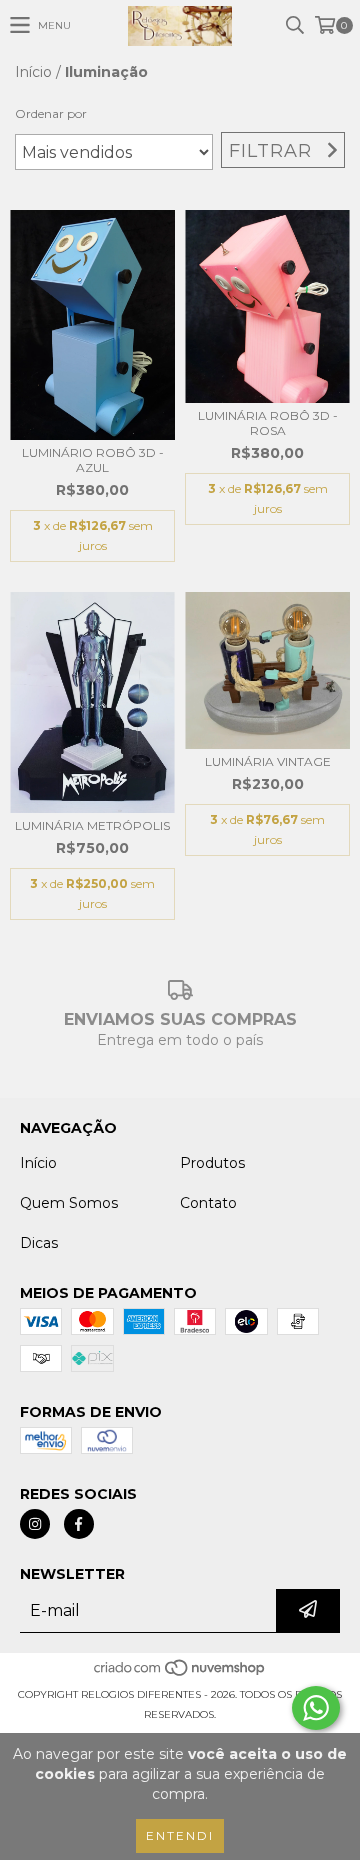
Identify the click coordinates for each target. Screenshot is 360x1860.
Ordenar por (51, 113)
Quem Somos (69, 1203)
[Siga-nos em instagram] (35, 1524)
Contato (208, 1203)
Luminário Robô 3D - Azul (93, 460)
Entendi (180, 1835)
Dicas (39, 1243)
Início (33, 72)
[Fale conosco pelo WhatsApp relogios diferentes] (316, 1708)
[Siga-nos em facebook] (79, 1524)
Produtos (212, 1163)
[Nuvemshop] (180, 1674)
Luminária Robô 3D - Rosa (268, 423)
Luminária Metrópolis (92, 825)
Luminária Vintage (268, 761)
